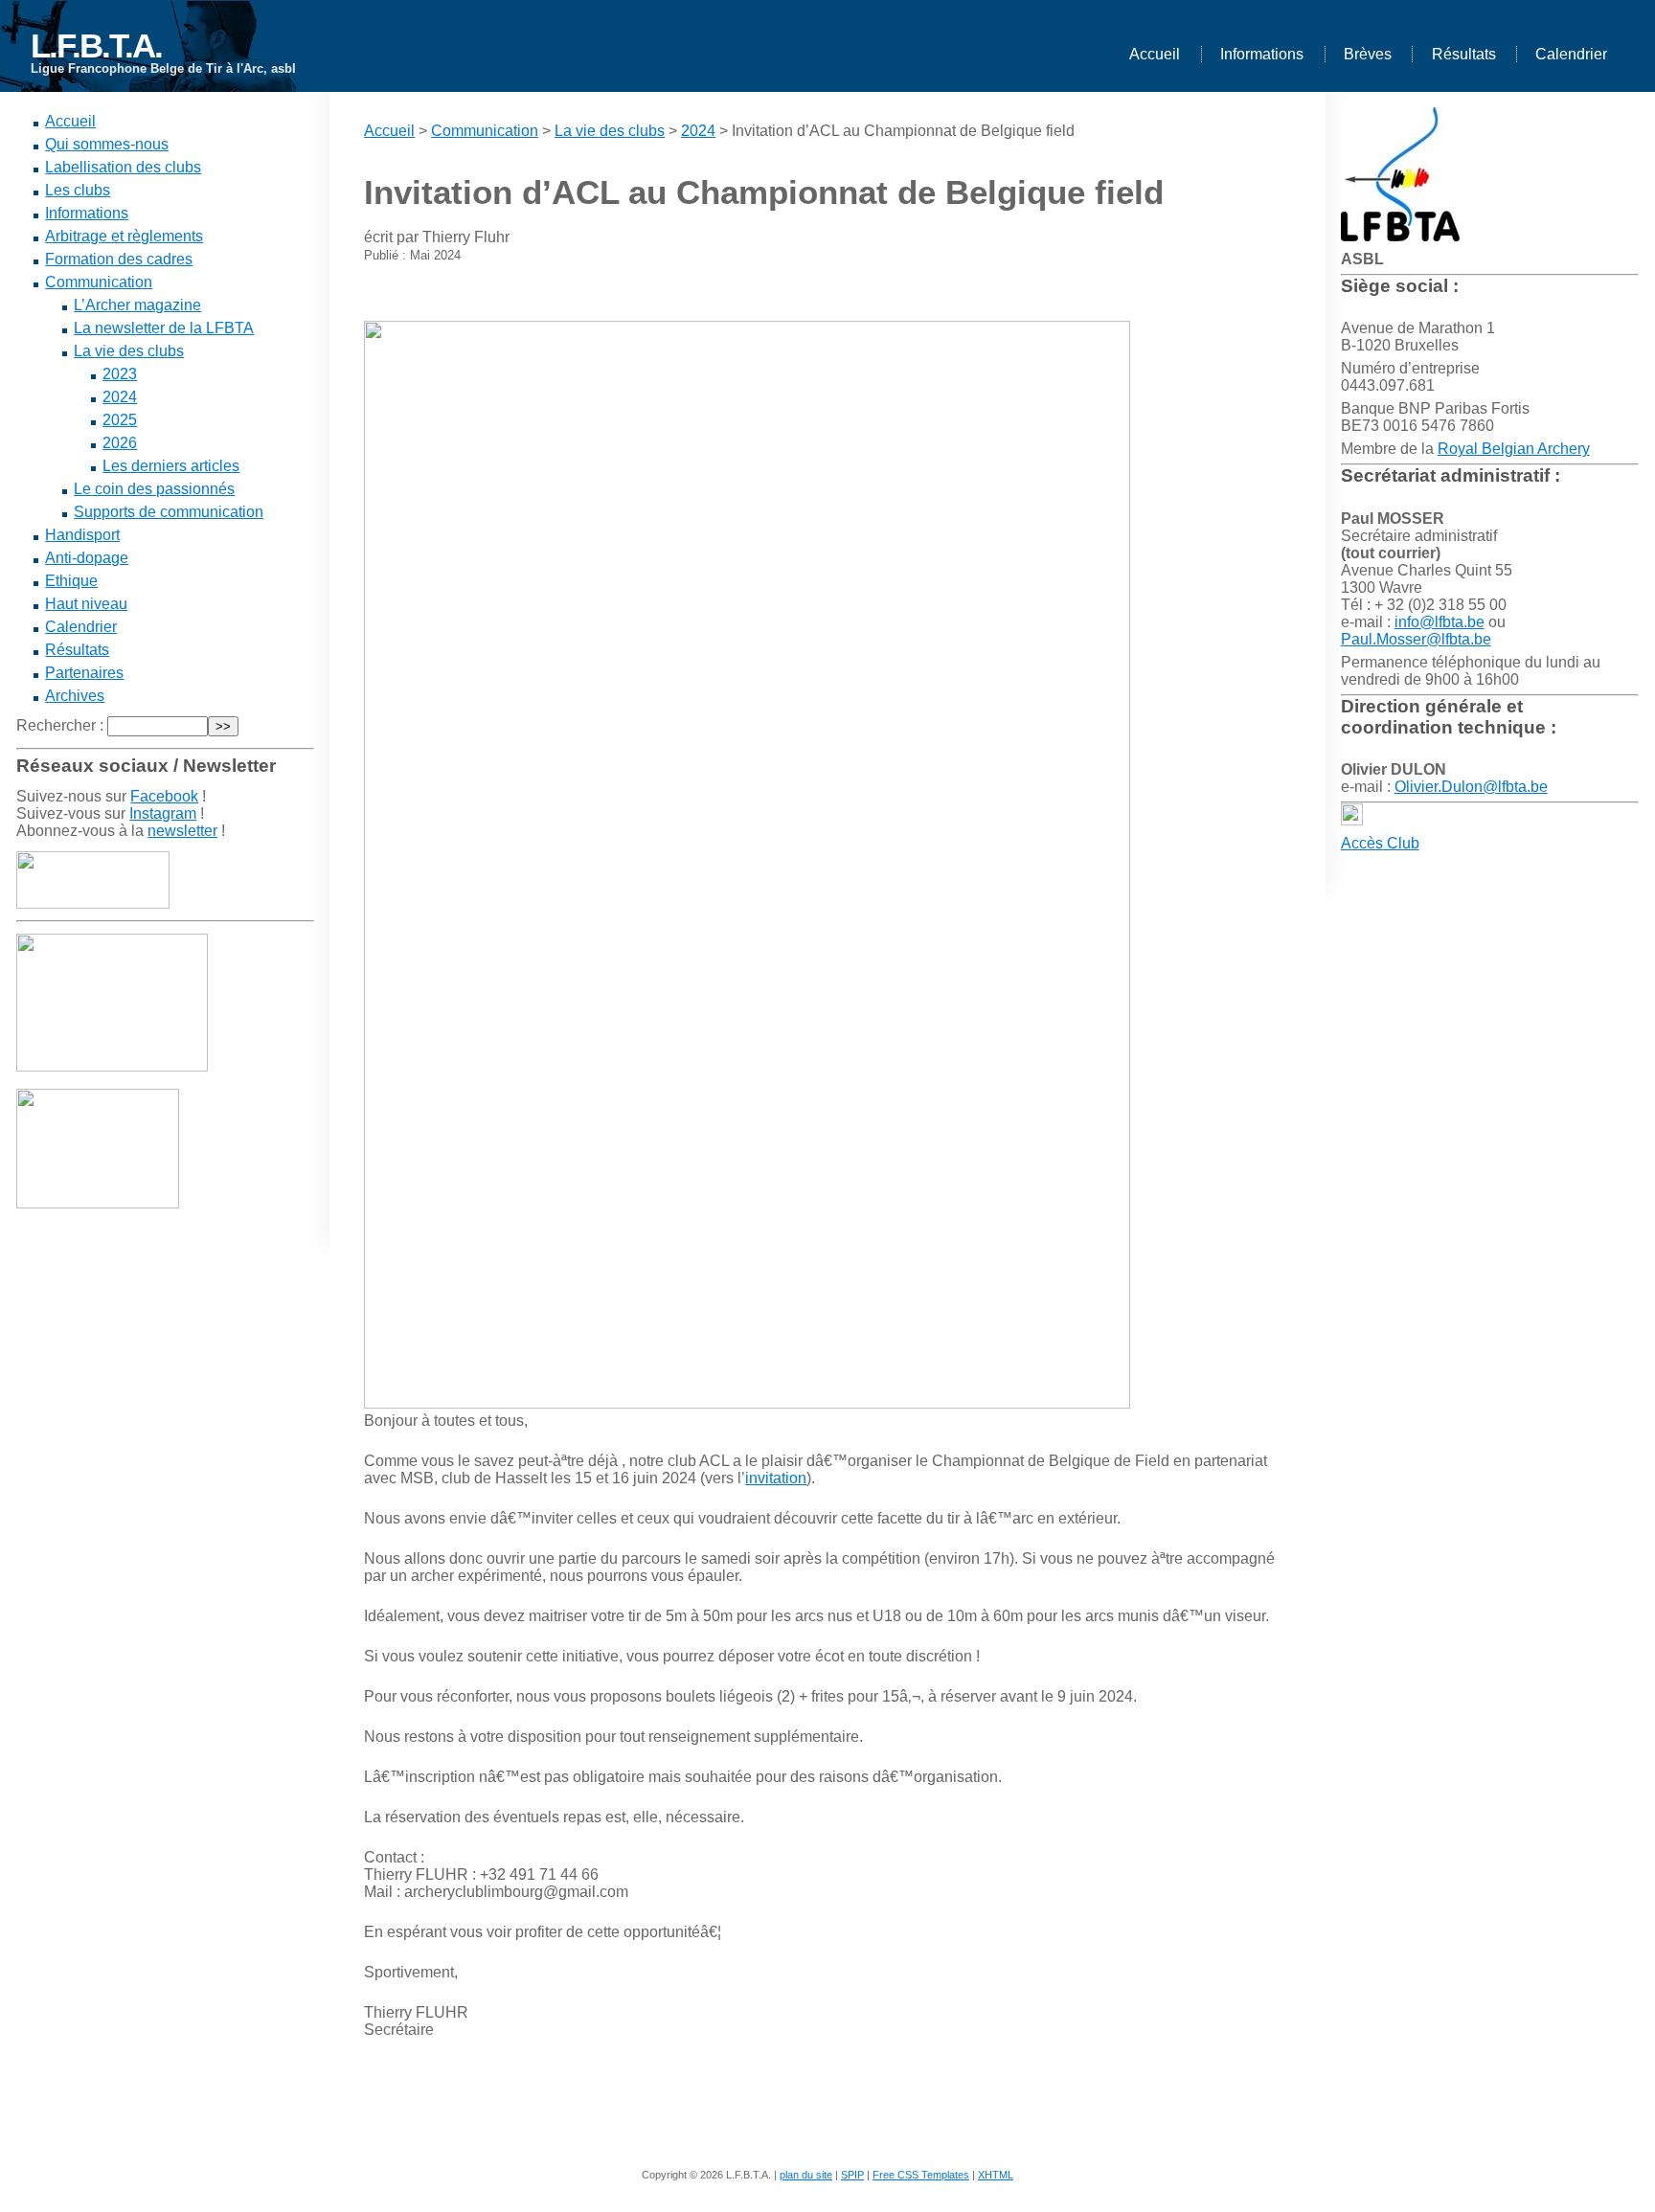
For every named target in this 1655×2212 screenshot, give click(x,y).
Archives (75, 696)
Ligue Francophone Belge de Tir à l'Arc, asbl (163, 68)
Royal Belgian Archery (1514, 449)
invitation (776, 1478)
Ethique (71, 581)
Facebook (164, 796)
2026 (120, 443)
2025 (120, 420)
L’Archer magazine (137, 305)
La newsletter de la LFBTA (164, 328)
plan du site (806, 2175)
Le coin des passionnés (154, 489)
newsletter (182, 831)
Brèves (1368, 54)
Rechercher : (60, 725)
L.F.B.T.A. (96, 45)
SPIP (852, 2175)
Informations (1262, 54)
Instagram (163, 813)
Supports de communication (169, 512)
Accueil (1155, 54)
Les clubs (78, 190)
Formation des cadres (119, 259)
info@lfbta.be (1440, 622)
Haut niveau (86, 604)
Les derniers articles (171, 466)
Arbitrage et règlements (124, 236)
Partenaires (84, 673)
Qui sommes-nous (107, 144)
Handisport (82, 535)
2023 (120, 374)
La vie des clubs (129, 351)
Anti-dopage (87, 558)
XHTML (996, 2175)
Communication (99, 282)
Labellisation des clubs (123, 167)
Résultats (1464, 54)
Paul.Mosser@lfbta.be (1416, 639)
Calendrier (1571, 54)
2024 (120, 397)
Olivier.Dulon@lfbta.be (1471, 787)
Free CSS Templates (921, 2175)
